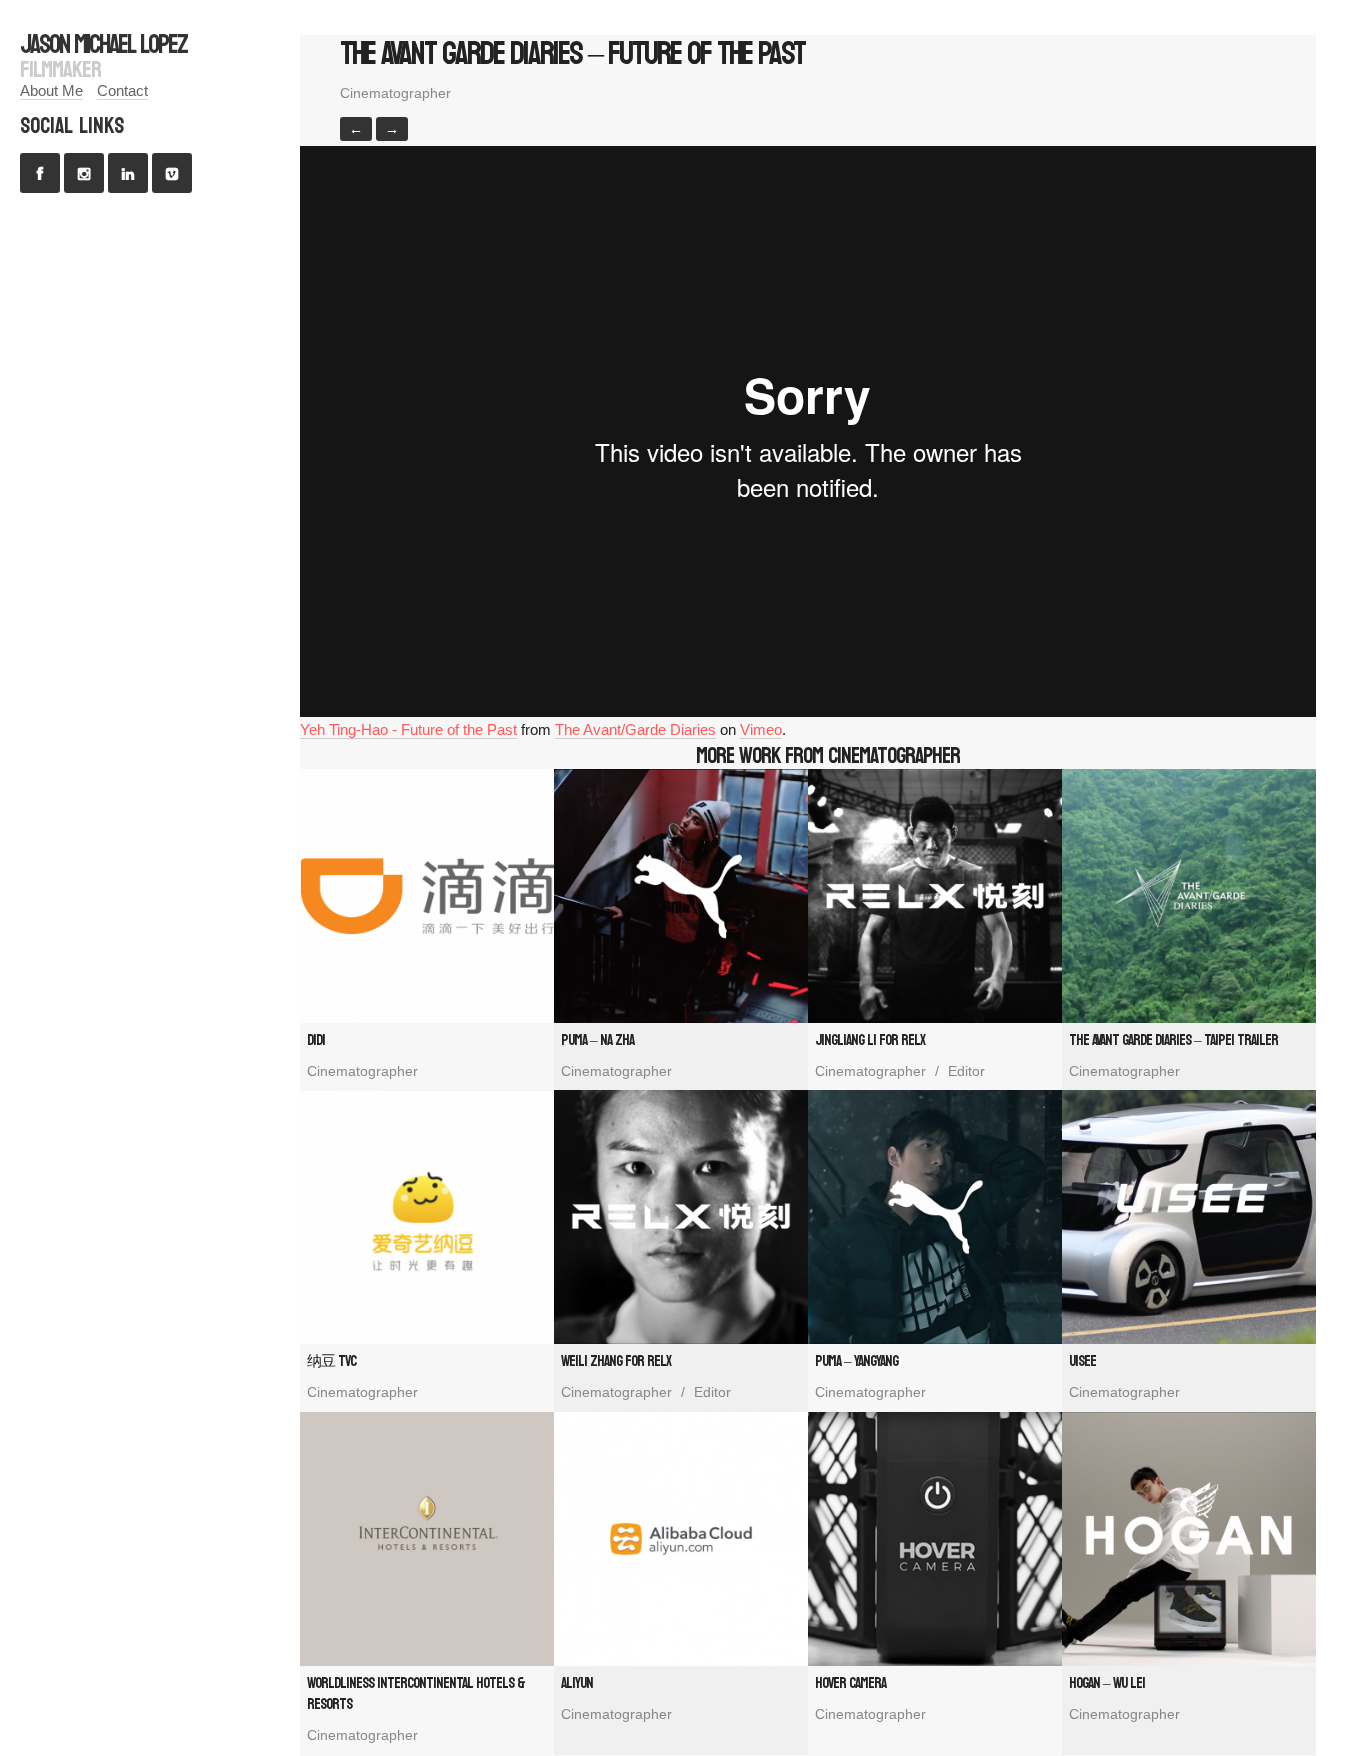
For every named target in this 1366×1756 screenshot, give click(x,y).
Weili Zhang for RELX (616, 1361)
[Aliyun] (681, 1539)
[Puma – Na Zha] (681, 896)
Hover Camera (850, 1683)
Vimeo (761, 729)
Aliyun (577, 1683)
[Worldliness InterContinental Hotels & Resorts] (427, 1539)
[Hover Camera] (935, 1539)
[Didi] (427, 896)
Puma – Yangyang (856, 1361)
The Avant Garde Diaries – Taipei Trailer (1173, 1040)
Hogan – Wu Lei (1107, 1683)
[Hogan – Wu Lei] (1189, 1539)
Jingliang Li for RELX (870, 1040)
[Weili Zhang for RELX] (681, 1217)
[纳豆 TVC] (427, 1217)
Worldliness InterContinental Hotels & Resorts (416, 1694)
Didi (316, 1040)
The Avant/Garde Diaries (635, 729)
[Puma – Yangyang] (935, 1217)
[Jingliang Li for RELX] (935, 896)
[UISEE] (1189, 1217)
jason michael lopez (103, 44)
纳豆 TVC (331, 1361)
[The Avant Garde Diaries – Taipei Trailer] (1189, 896)
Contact (122, 90)
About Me (51, 90)
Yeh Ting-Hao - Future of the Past (408, 729)
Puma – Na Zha (597, 1040)
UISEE (1082, 1361)
